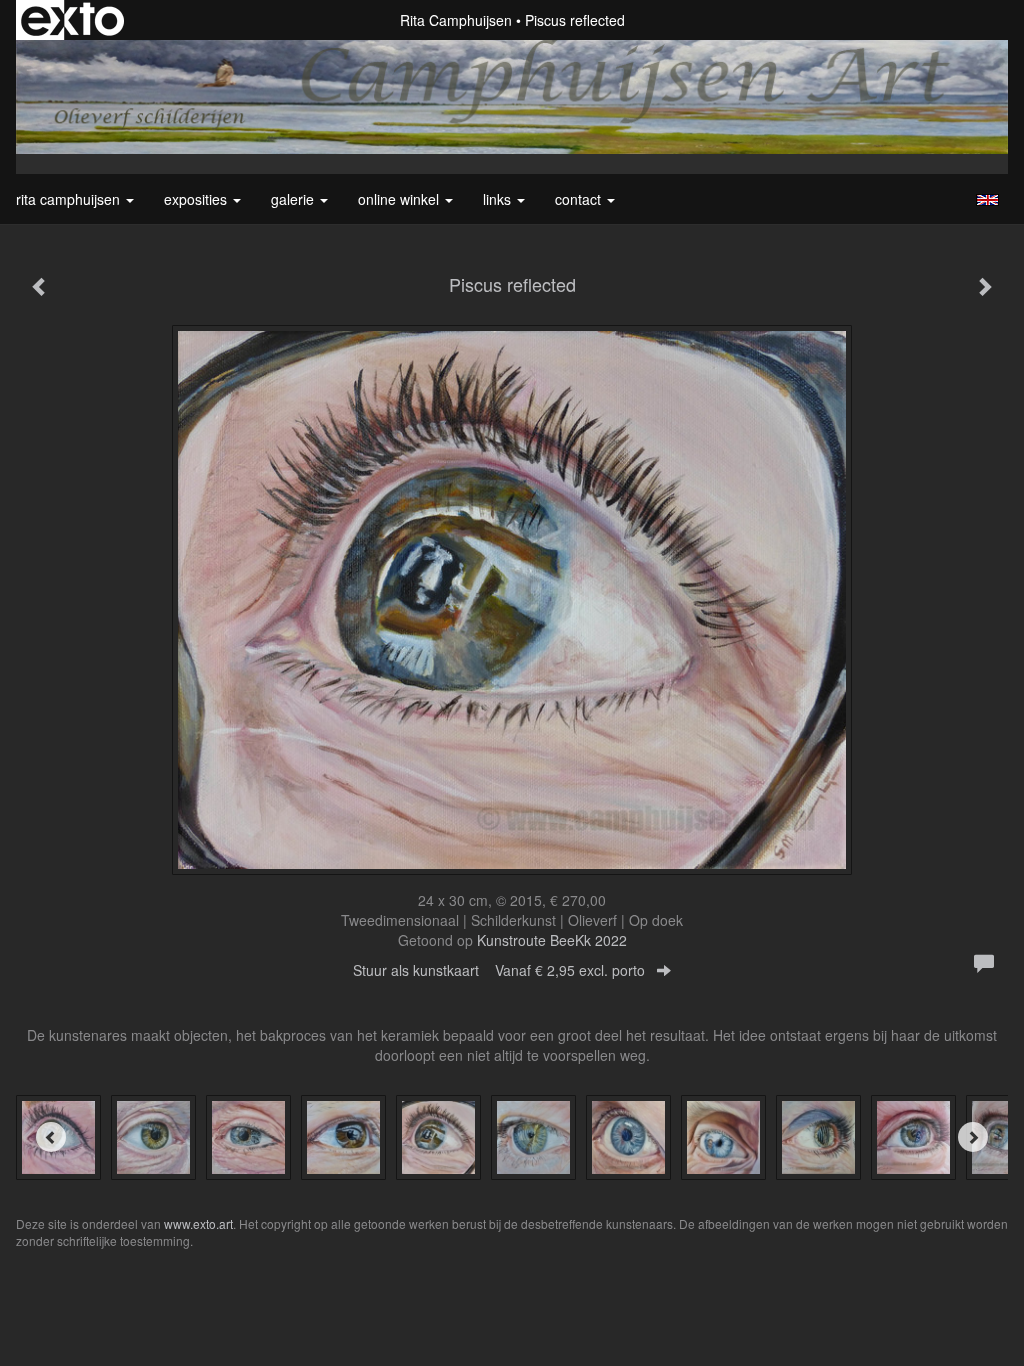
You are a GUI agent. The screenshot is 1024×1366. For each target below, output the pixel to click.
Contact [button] (580, 199)
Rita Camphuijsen (456, 20)
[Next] (973, 1137)
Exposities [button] (197, 199)
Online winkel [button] (400, 199)
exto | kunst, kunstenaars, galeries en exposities (72, 20)
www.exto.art (198, 1223)
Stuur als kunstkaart (499, 970)
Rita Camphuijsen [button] (70, 199)
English (987, 200)
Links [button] (499, 199)
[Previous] (51, 1137)
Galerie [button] (294, 199)
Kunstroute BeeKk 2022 (552, 940)
